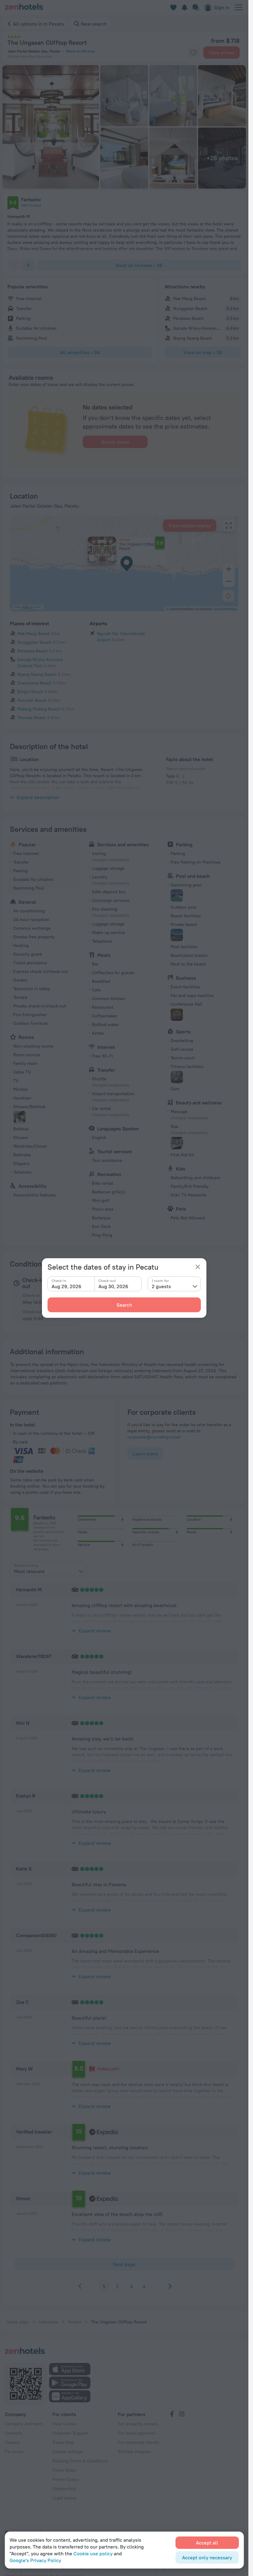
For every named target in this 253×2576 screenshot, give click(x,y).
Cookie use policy (93, 2553)
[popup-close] (198, 1267)
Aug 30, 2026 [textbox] (113, 1286)
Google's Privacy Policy (35, 2560)
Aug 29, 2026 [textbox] (66, 1286)
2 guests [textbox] (161, 1286)
